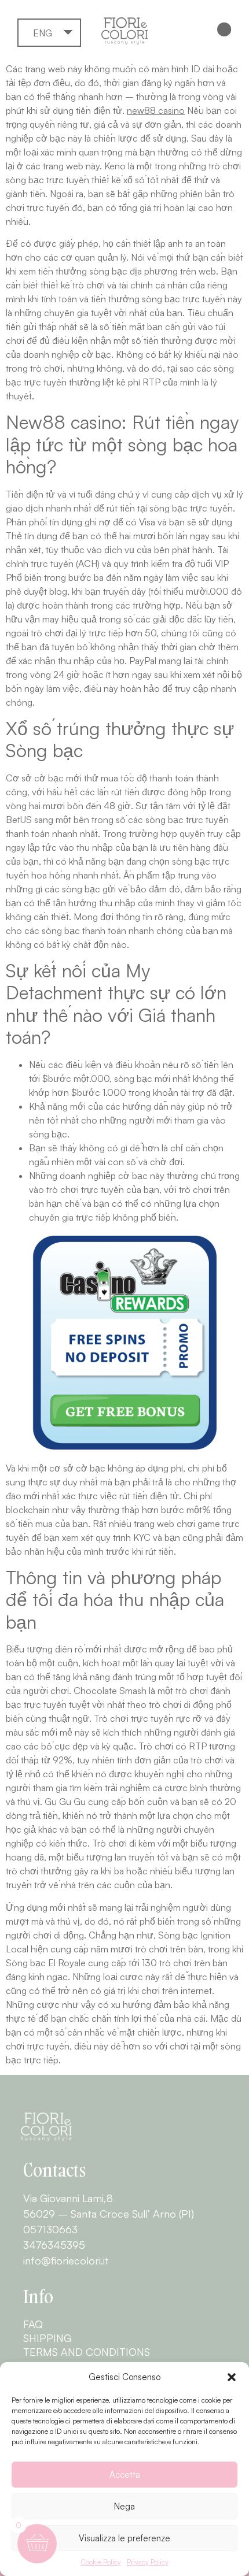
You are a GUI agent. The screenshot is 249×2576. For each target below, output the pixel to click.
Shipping (47, 2338)
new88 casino (156, 110)
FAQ (33, 2324)
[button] (232, 2377)
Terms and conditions (87, 2352)
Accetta (125, 2475)
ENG (43, 33)
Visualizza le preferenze (124, 2538)
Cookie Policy (101, 2562)
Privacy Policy (148, 2562)
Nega (124, 2506)
